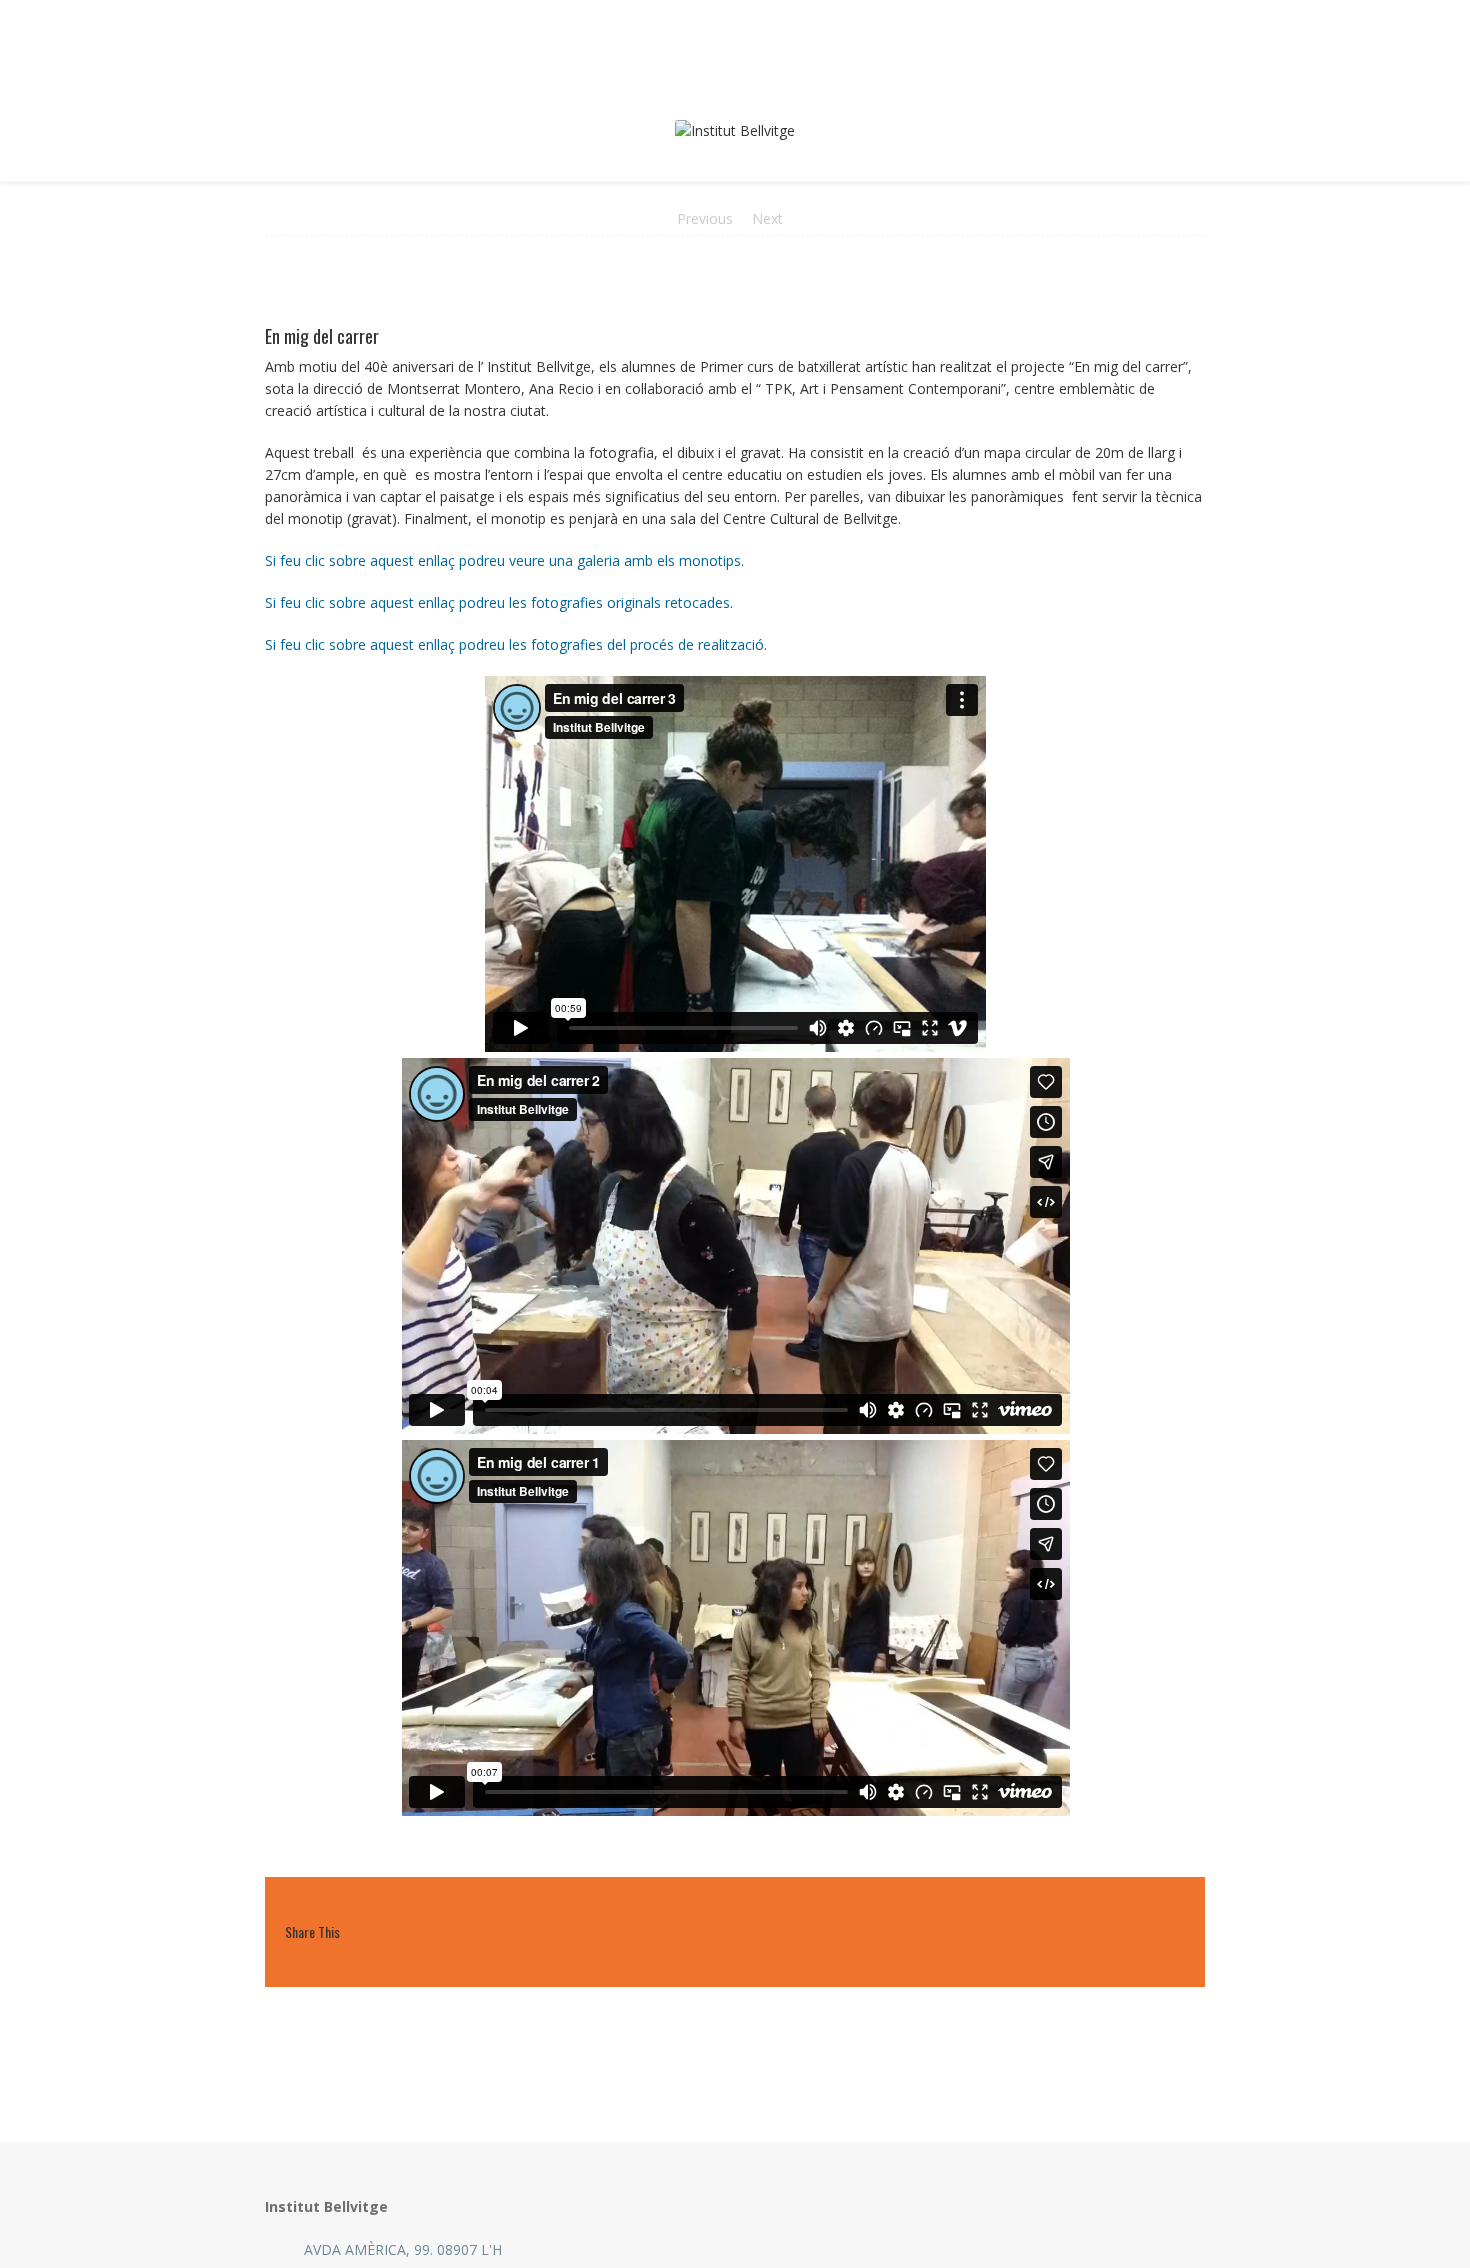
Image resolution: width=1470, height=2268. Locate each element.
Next (767, 218)
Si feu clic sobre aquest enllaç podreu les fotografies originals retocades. (499, 602)
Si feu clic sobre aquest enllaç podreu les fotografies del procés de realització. (516, 644)
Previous (705, 218)
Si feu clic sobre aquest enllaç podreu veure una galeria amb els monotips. (504, 560)
